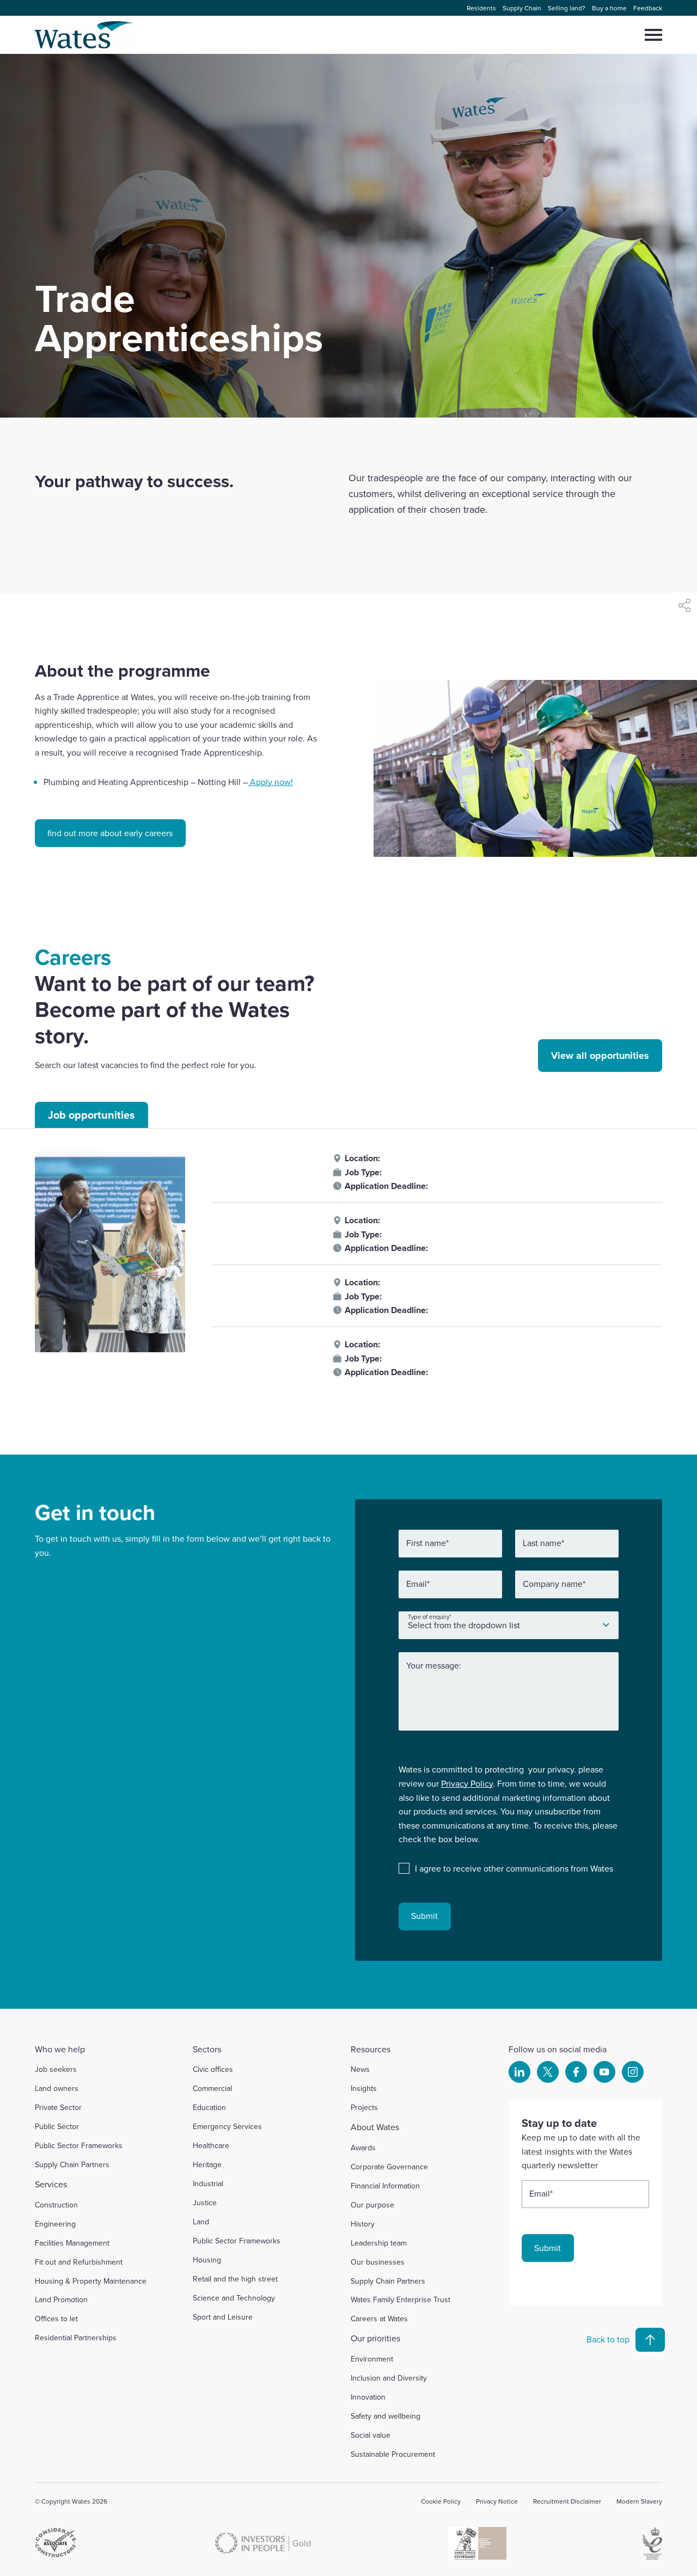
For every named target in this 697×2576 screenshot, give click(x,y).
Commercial (212, 2088)
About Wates (375, 2127)
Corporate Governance (389, 2167)
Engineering (55, 2224)
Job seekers (56, 2069)
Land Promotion (61, 2299)
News (360, 2069)
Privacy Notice (497, 2501)
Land (201, 2222)
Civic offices (213, 2069)
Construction (56, 2205)
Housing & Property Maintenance (91, 2281)
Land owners (57, 2088)
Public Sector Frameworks (79, 2145)
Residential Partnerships (76, 2338)
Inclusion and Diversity (389, 2378)
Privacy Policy (467, 1783)
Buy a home (609, 8)
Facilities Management (72, 2243)
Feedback (648, 8)
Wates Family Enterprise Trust (401, 2299)
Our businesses (378, 2262)
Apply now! (270, 782)
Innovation (368, 2397)
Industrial (208, 2184)
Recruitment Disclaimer (567, 2501)
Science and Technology (234, 2298)
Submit (424, 1916)
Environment (372, 2359)
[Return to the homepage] (85, 35)
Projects (364, 2107)
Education (209, 2107)
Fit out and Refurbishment (79, 2262)
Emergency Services (227, 2126)
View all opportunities (600, 1056)
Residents (481, 8)
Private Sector (58, 2107)
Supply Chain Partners (72, 2164)
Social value (371, 2435)
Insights (364, 2088)
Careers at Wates (379, 2319)
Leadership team (379, 2243)
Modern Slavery (639, 2501)
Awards (363, 2148)
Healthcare (211, 2145)
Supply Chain (522, 8)
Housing (207, 2260)
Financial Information (385, 2186)
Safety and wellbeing (386, 2416)
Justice (205, 2203)
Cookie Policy (441, 2501)
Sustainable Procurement (393, 2454)
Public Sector (57, 2126)
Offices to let (56, 2319)
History (363, 2224)
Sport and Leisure (223, 2317)
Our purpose (372, 2205)
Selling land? (567, 8)
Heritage (207, 2164)
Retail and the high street (235, 2279)
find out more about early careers (110, 833)
